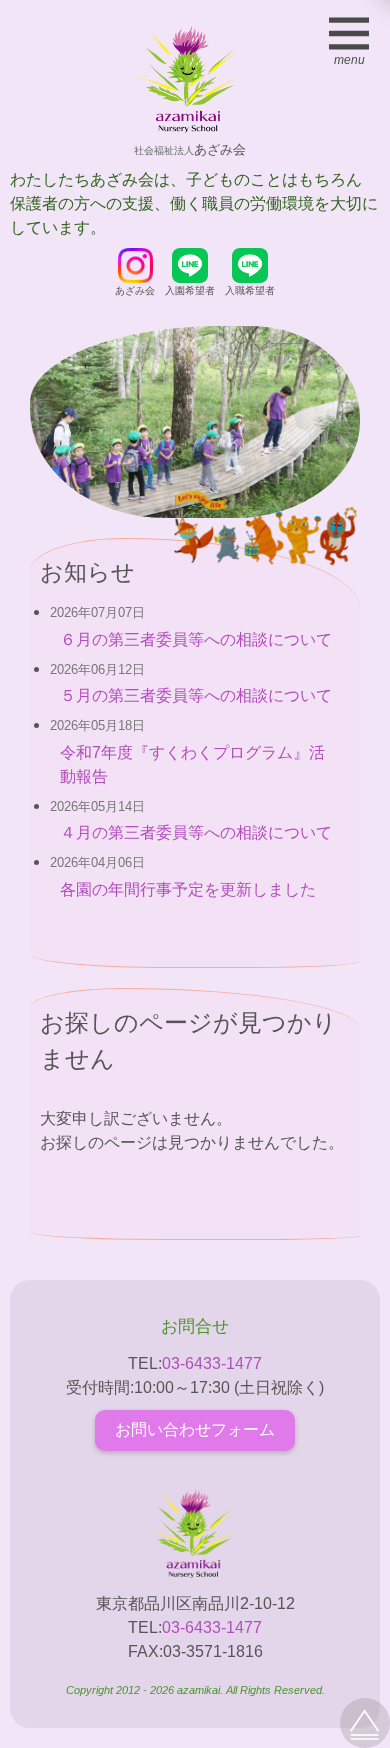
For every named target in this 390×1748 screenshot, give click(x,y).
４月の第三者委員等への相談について (196, 832)
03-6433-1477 (212, 1363)
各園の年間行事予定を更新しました (188, 889)
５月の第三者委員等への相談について (196, 695)
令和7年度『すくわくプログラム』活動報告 (192, 764)
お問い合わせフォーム (195, 1429)
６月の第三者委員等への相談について (196, 639)
